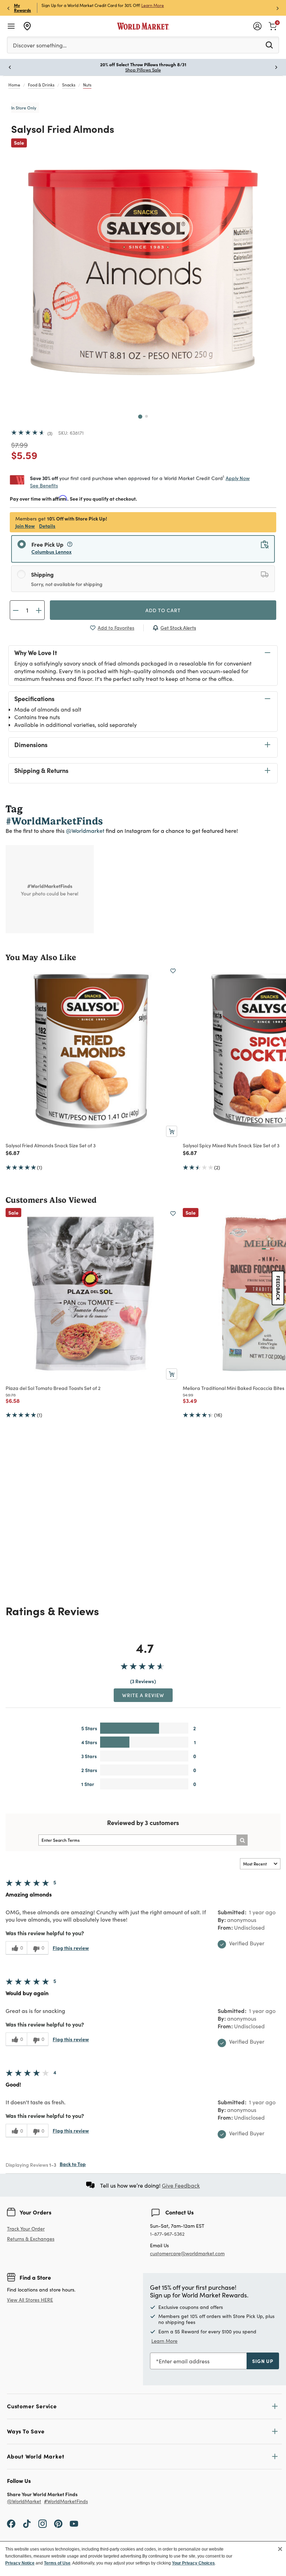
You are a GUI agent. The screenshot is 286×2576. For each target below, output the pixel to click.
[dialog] (143, 2559)
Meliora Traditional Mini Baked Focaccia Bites (234, 1388)
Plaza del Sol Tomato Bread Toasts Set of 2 (53, 1388)
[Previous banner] (8, 8)
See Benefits (44, 485)
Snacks (69, 85)
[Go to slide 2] (146, 416)
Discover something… (40, 45)
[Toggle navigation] (11, 26)
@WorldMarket (24, 2502)
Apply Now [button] (238, 478)
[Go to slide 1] (140, 417)
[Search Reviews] (242, 1840)
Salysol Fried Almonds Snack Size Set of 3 (51, 1145)
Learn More (164, 2341)
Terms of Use (57, 2563)
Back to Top (73, 2164)
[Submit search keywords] (269, 45)
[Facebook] (11, 2523)
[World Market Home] (143, 26)
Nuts (87, 85)
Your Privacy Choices (193, 2563)
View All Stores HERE (30, 2300)
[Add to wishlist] (173, 971)
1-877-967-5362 (167, 2234)
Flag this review (71, 1948)
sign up (263, 2361)
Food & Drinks (41, 85)
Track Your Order (26, 2229)
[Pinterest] (58, 2523)
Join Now (143, 5)
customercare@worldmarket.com (187, 2253)
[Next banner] (278, 8)
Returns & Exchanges (31, 2239)
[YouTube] (74, 2523)
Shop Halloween (143, 70)
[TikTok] (27, 2523)
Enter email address (184, 2361)
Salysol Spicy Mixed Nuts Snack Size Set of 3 (231, 1145)
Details (47, 526)
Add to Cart (163, 610)
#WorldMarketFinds (66, 2502)
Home (14, 85)
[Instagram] (43, 2523)
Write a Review (143, 1695)
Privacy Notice (20, 2563)
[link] (273, 25)
